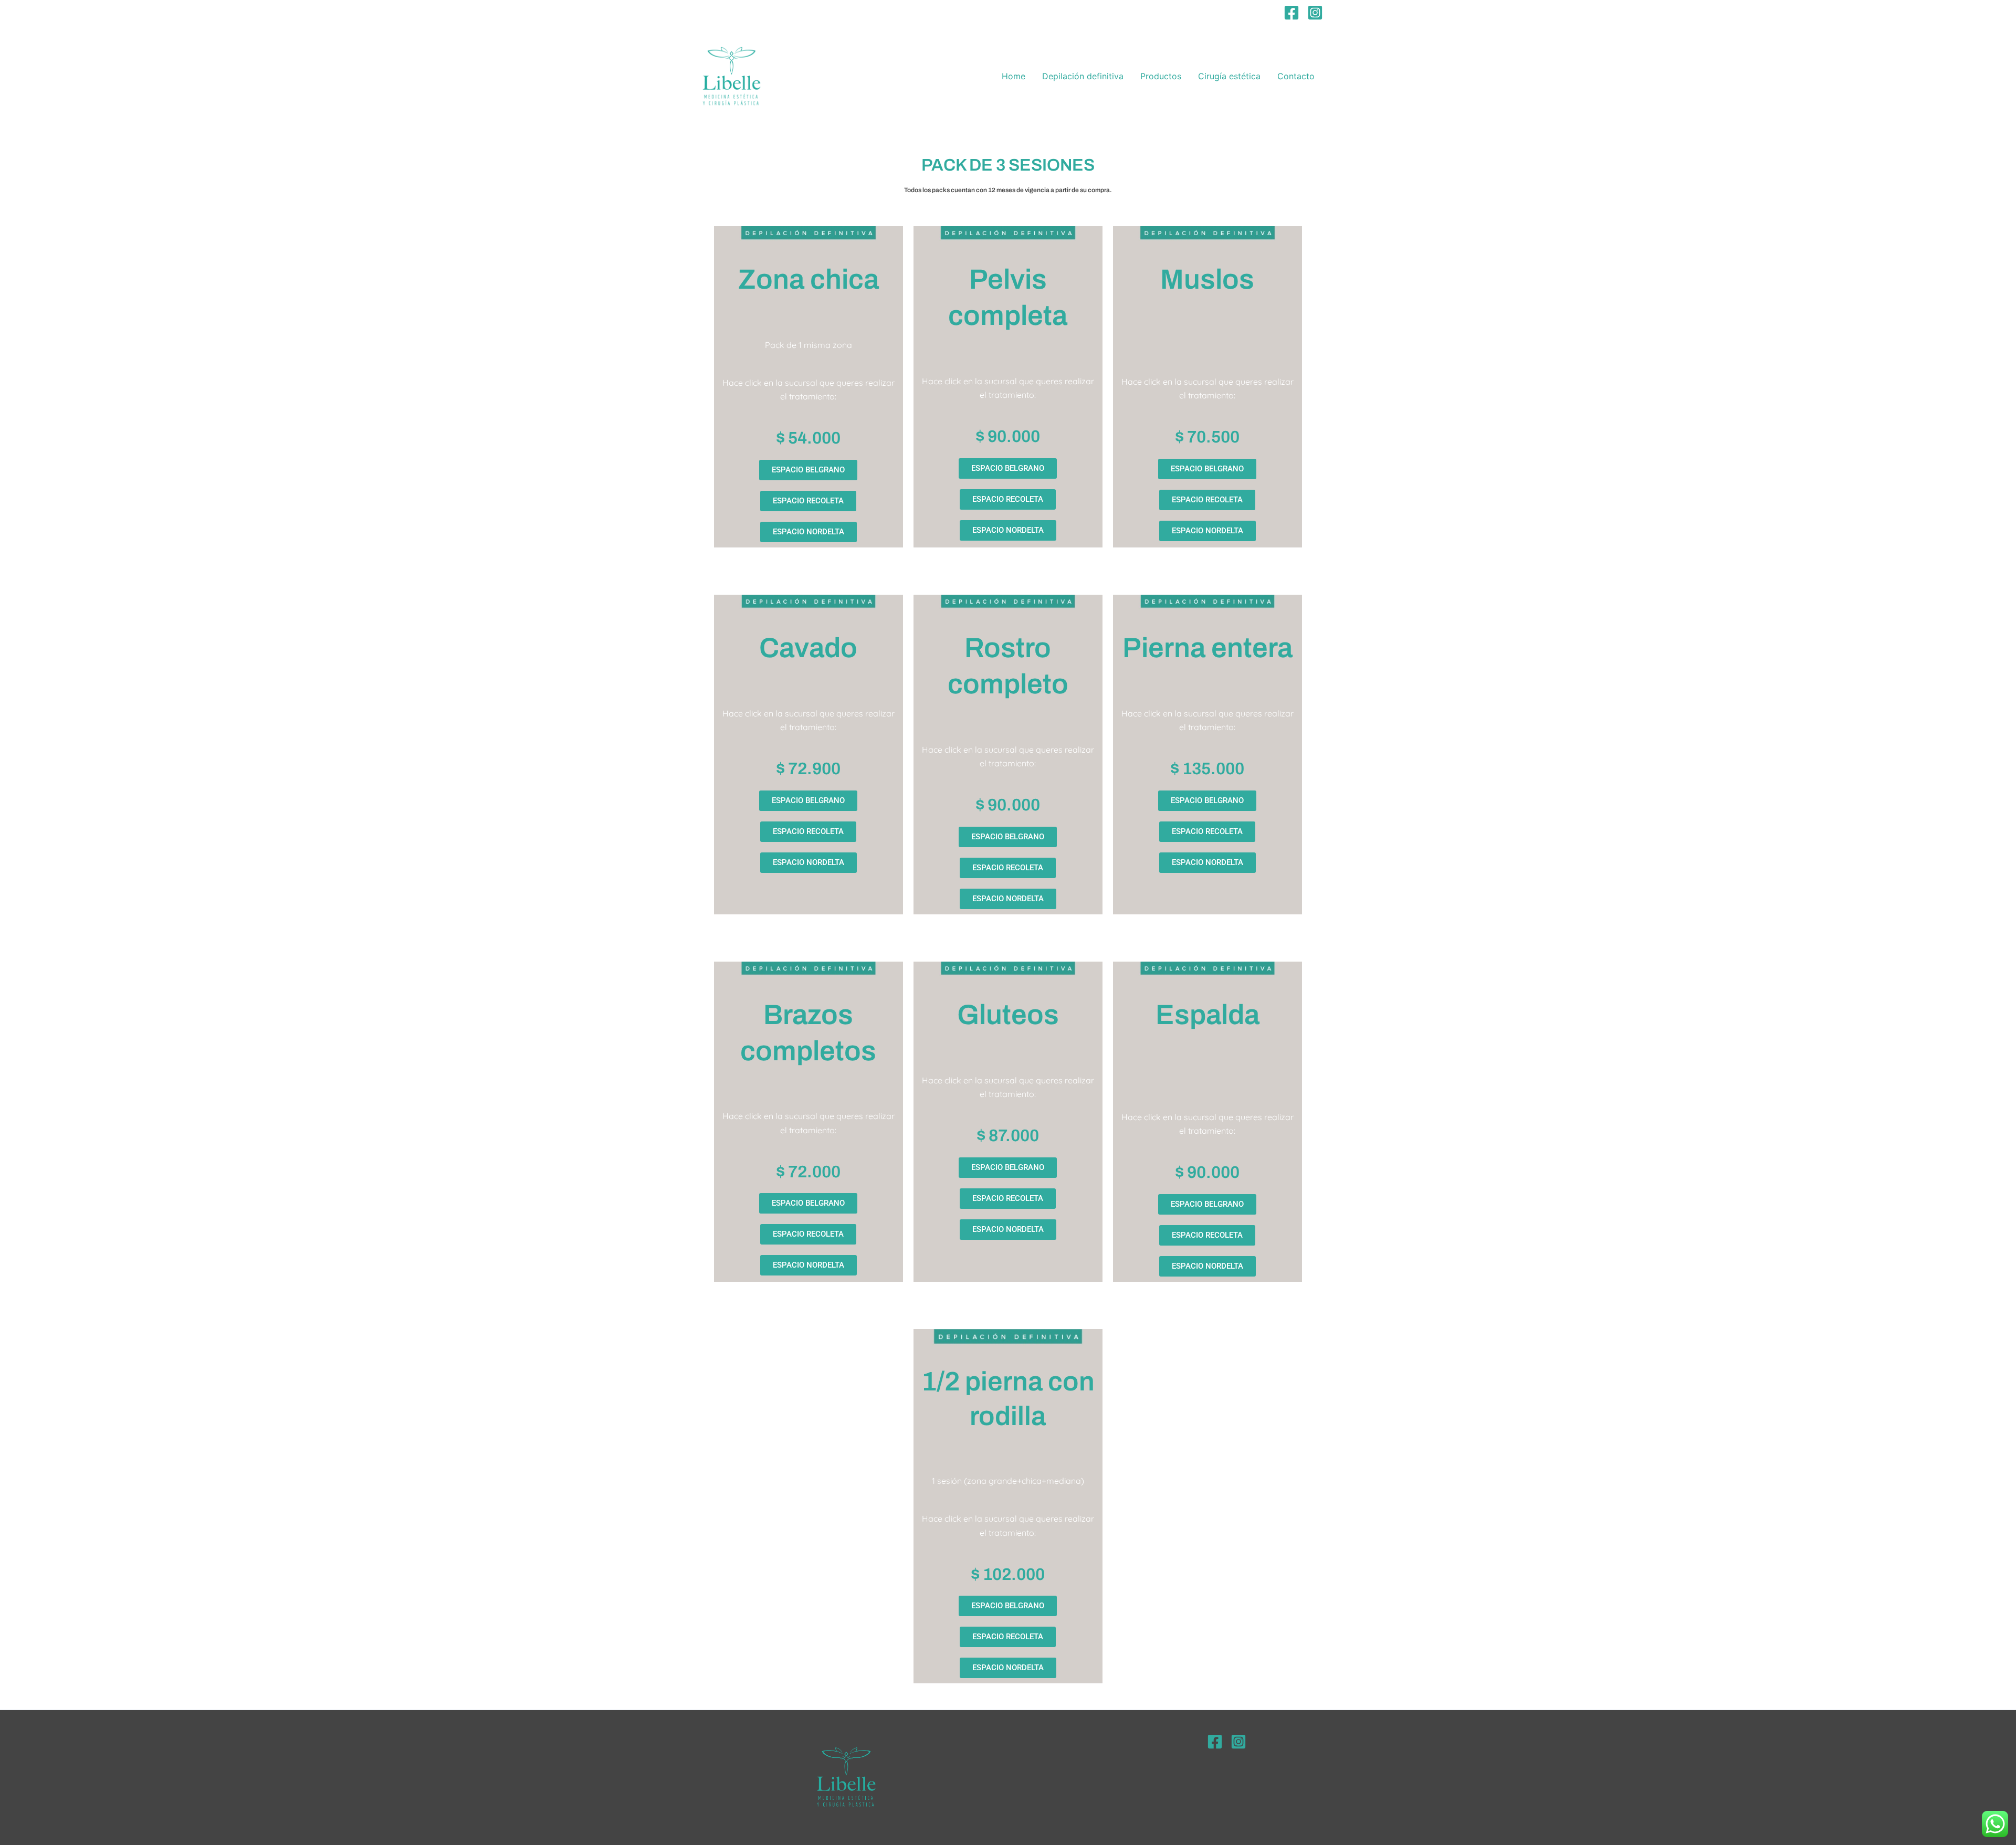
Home (1014, 76)
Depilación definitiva (1083, 76)
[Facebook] (1291, 13)
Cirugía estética (1229, 76)
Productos (1161, 76)
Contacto (1296, 76)
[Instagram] (1315, 13)
